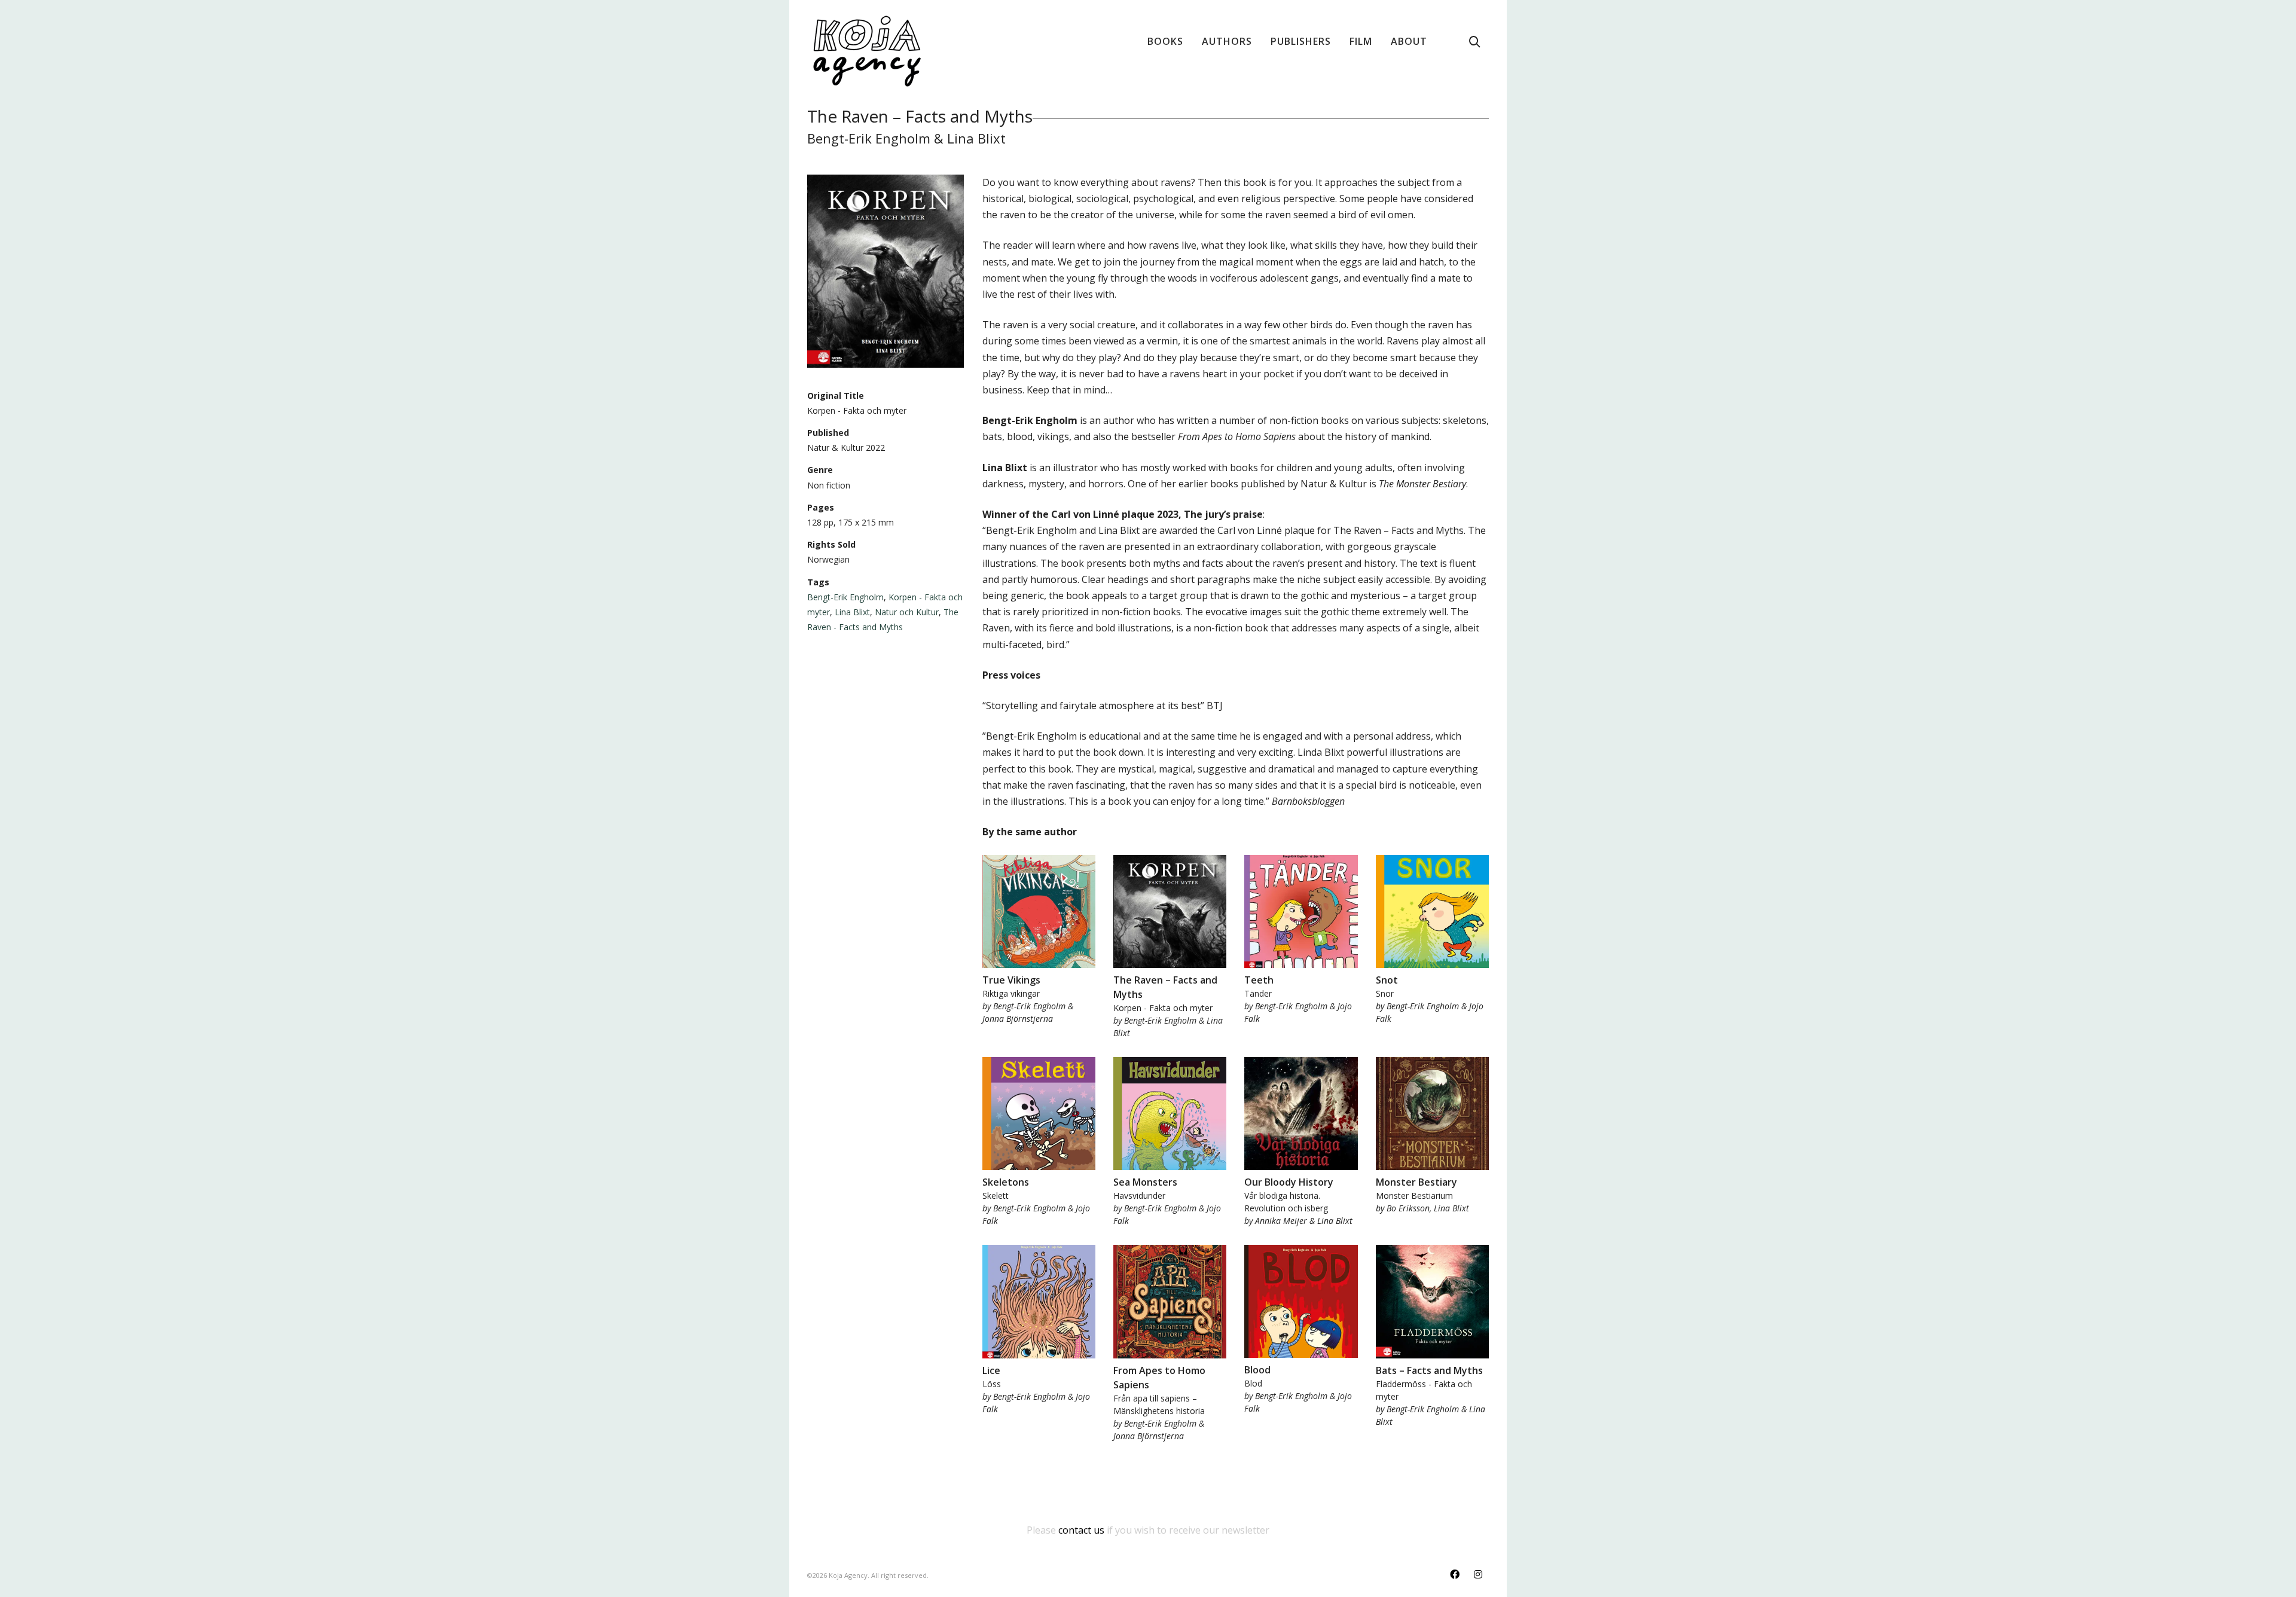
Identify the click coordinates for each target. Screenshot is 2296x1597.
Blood (1257, 1370)
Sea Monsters (1145, 1182)
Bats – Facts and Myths (1429, 1370)
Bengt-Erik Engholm (845, 597)
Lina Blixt (852, 612)
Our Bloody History (1289, 1182)
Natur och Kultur (907, 612)
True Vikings (1011, 980)
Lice (991, 1370)
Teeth (1259, 980)
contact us (1081, 1530)
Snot (1387, 980)
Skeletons (1006, 1182)
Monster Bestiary (1416, 1182)
